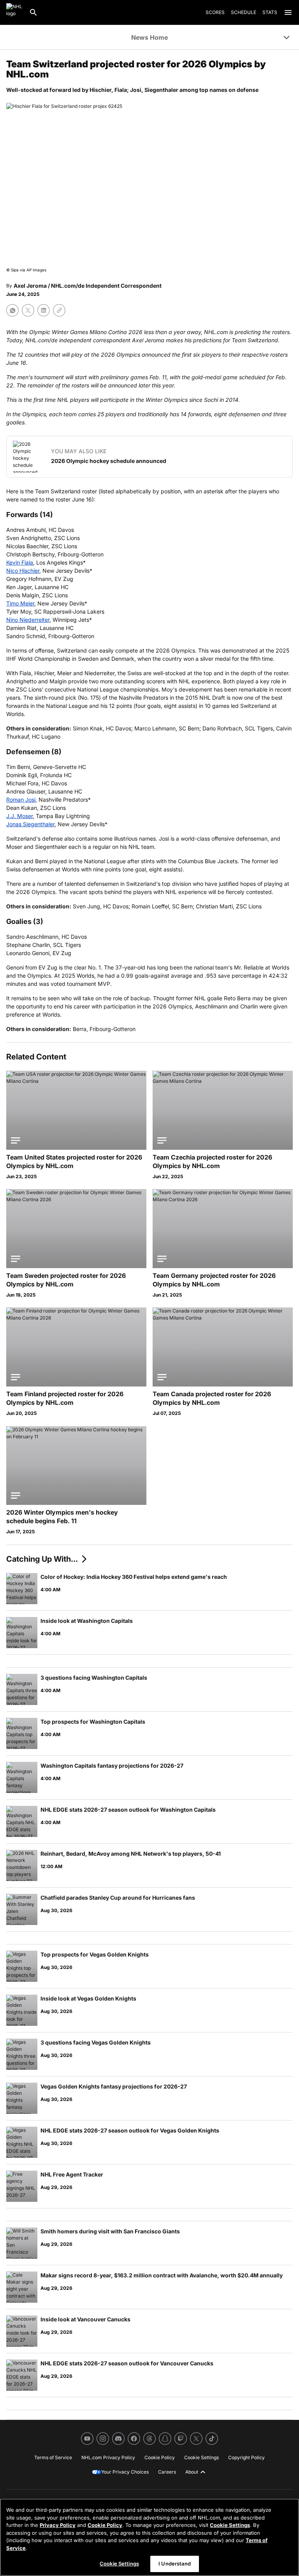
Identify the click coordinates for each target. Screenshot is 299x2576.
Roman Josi (21, 800)
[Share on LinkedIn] (44, 310)
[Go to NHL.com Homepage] (14, 12)
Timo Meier (20, 603)
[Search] (33, 12)
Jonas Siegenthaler (30, 824)
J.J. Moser (19, 816)
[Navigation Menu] (288, 12)
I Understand (175, 2564)
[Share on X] (28, 310)
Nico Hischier (23, 571)
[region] (149, 2537)
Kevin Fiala (20, 562)
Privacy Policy (58, 2525)
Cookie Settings (230, 2525)
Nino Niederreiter (28, 620)
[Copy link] (59, 310)
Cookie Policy (105, 2525)
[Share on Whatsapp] (12, 310)
